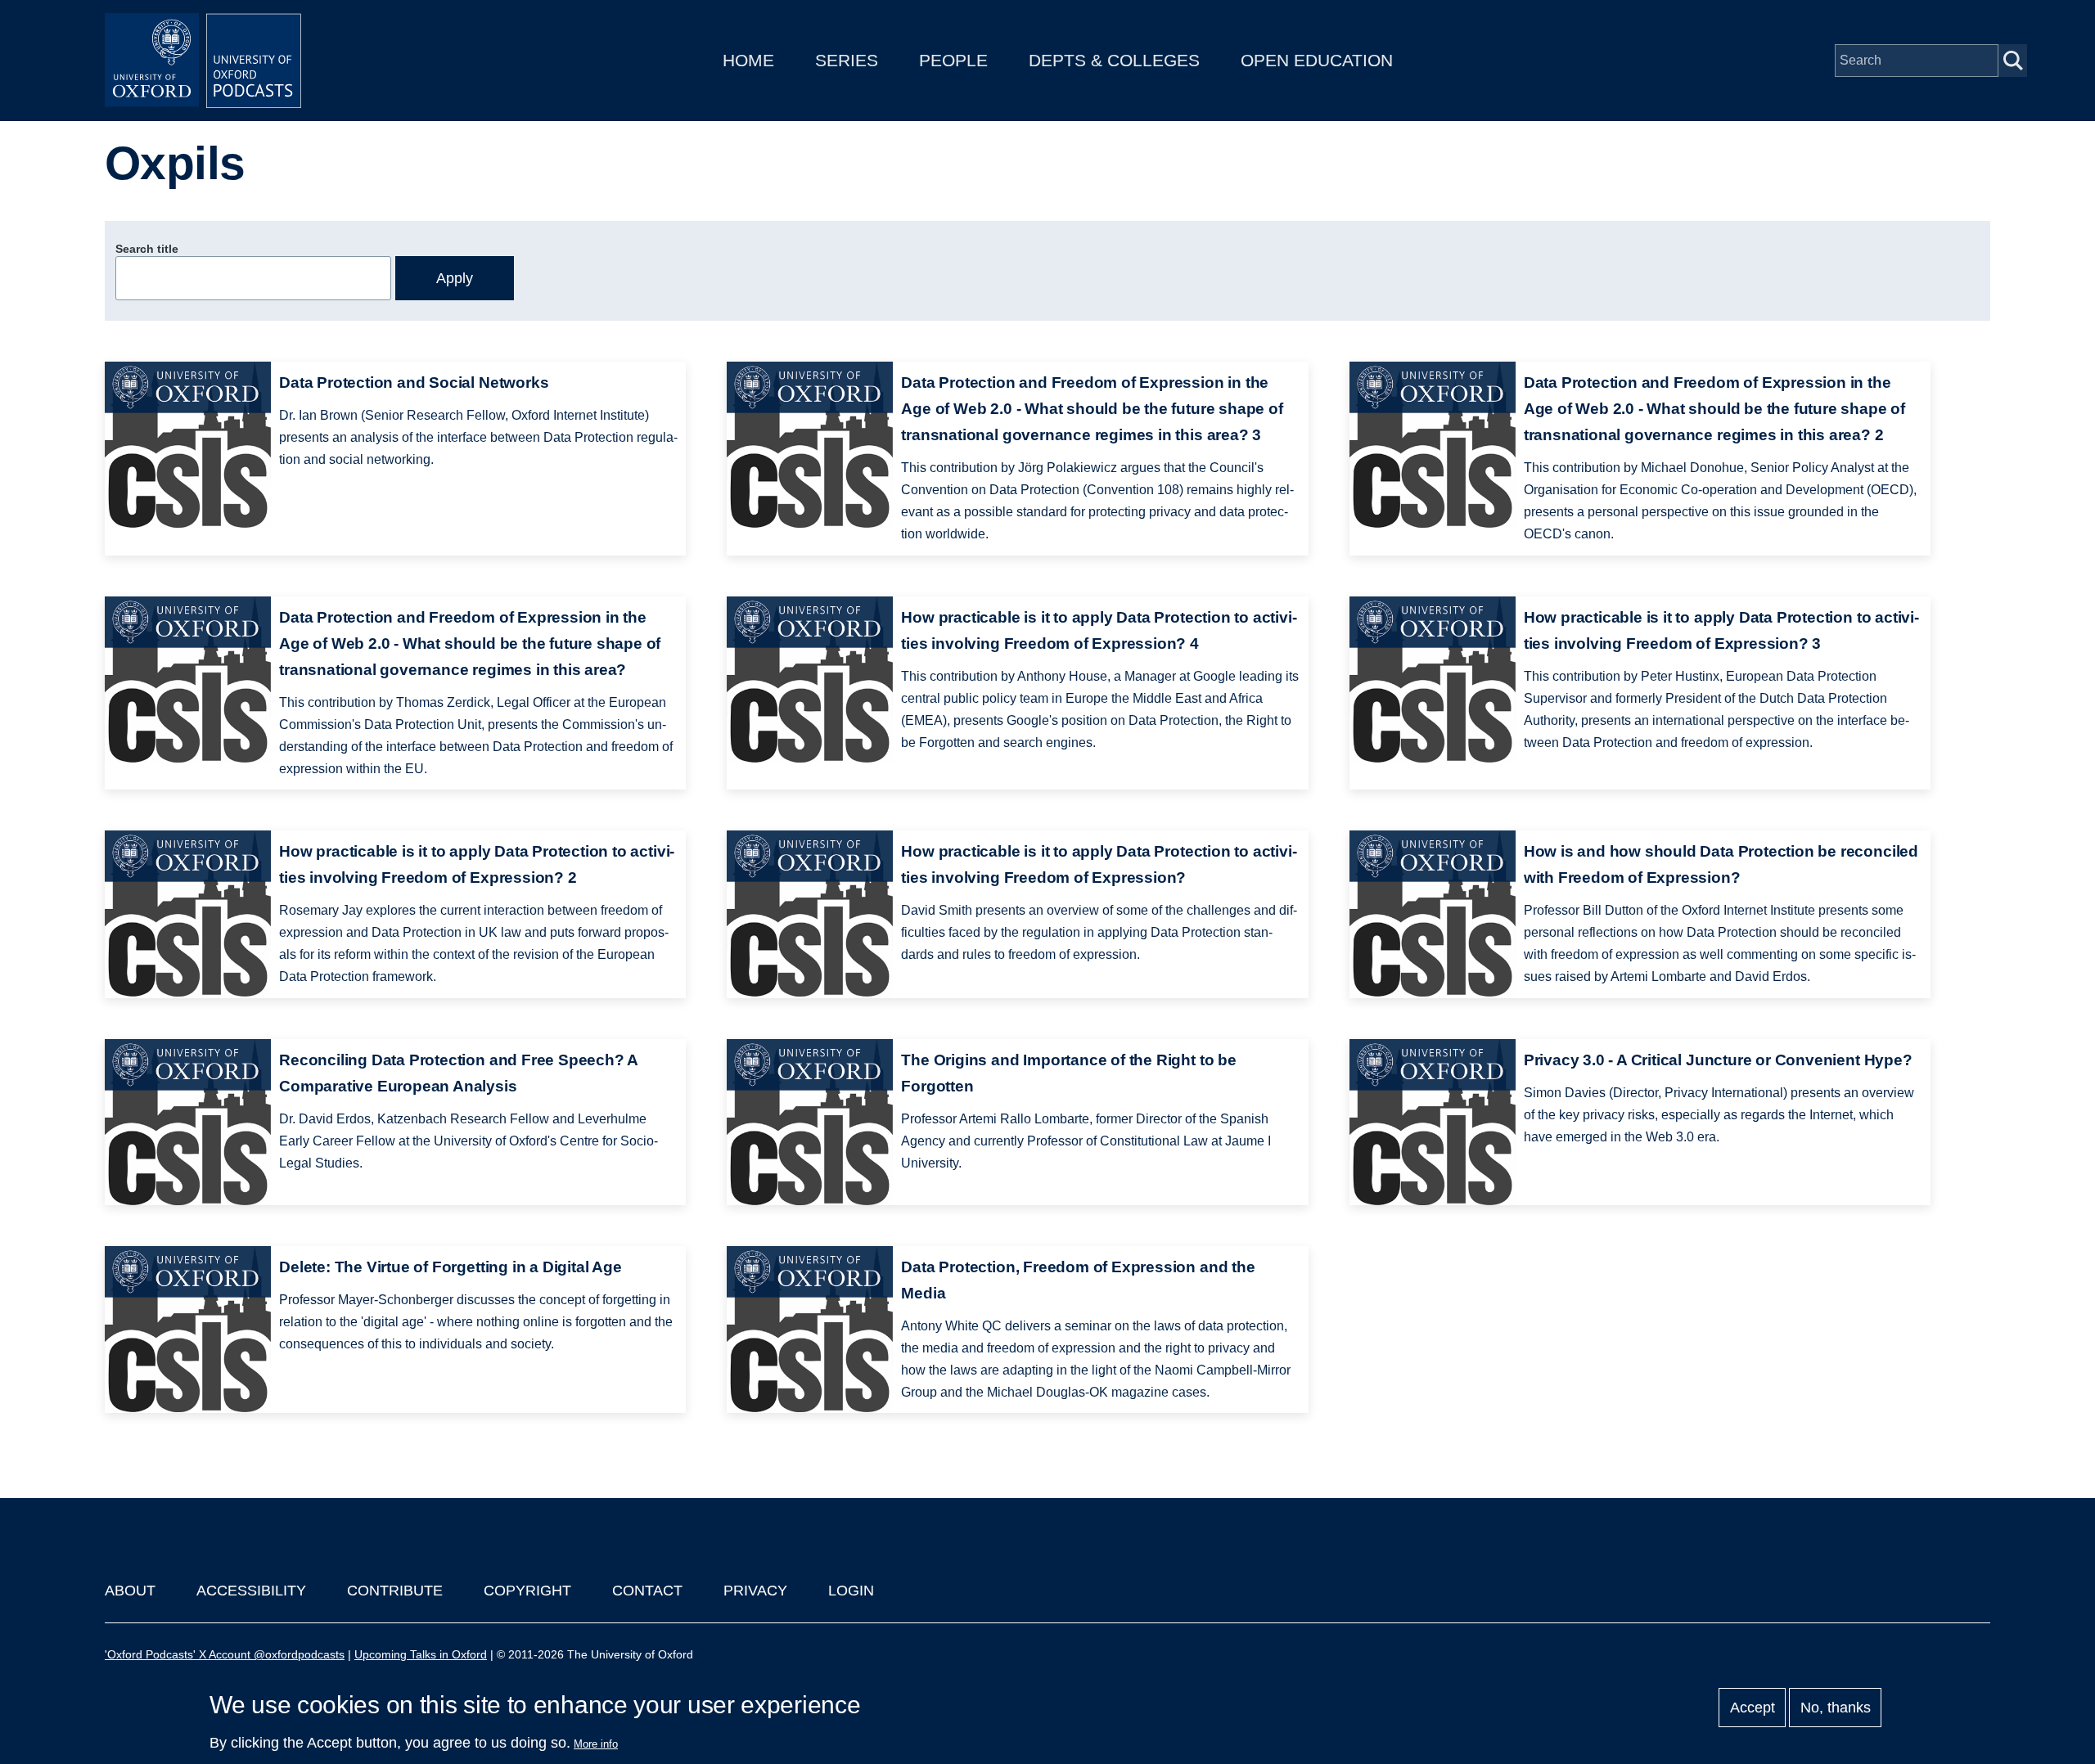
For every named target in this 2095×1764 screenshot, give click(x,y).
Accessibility (251, 1591)
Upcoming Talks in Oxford (421, 1654)
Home (748, 60)
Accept (1753, 1708)
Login (851, 1591)
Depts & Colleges (1114, 60)
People (953, 60)
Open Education (1317, 60)
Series (847, 60)
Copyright (527, 1591)
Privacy (755, 1591)
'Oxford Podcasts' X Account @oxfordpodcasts (225, 1654)
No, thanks (1836, 1708)
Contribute (395, 1591)
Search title (147, 249)
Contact (647, 1591)
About (130, 1591)
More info (596, 1744)
